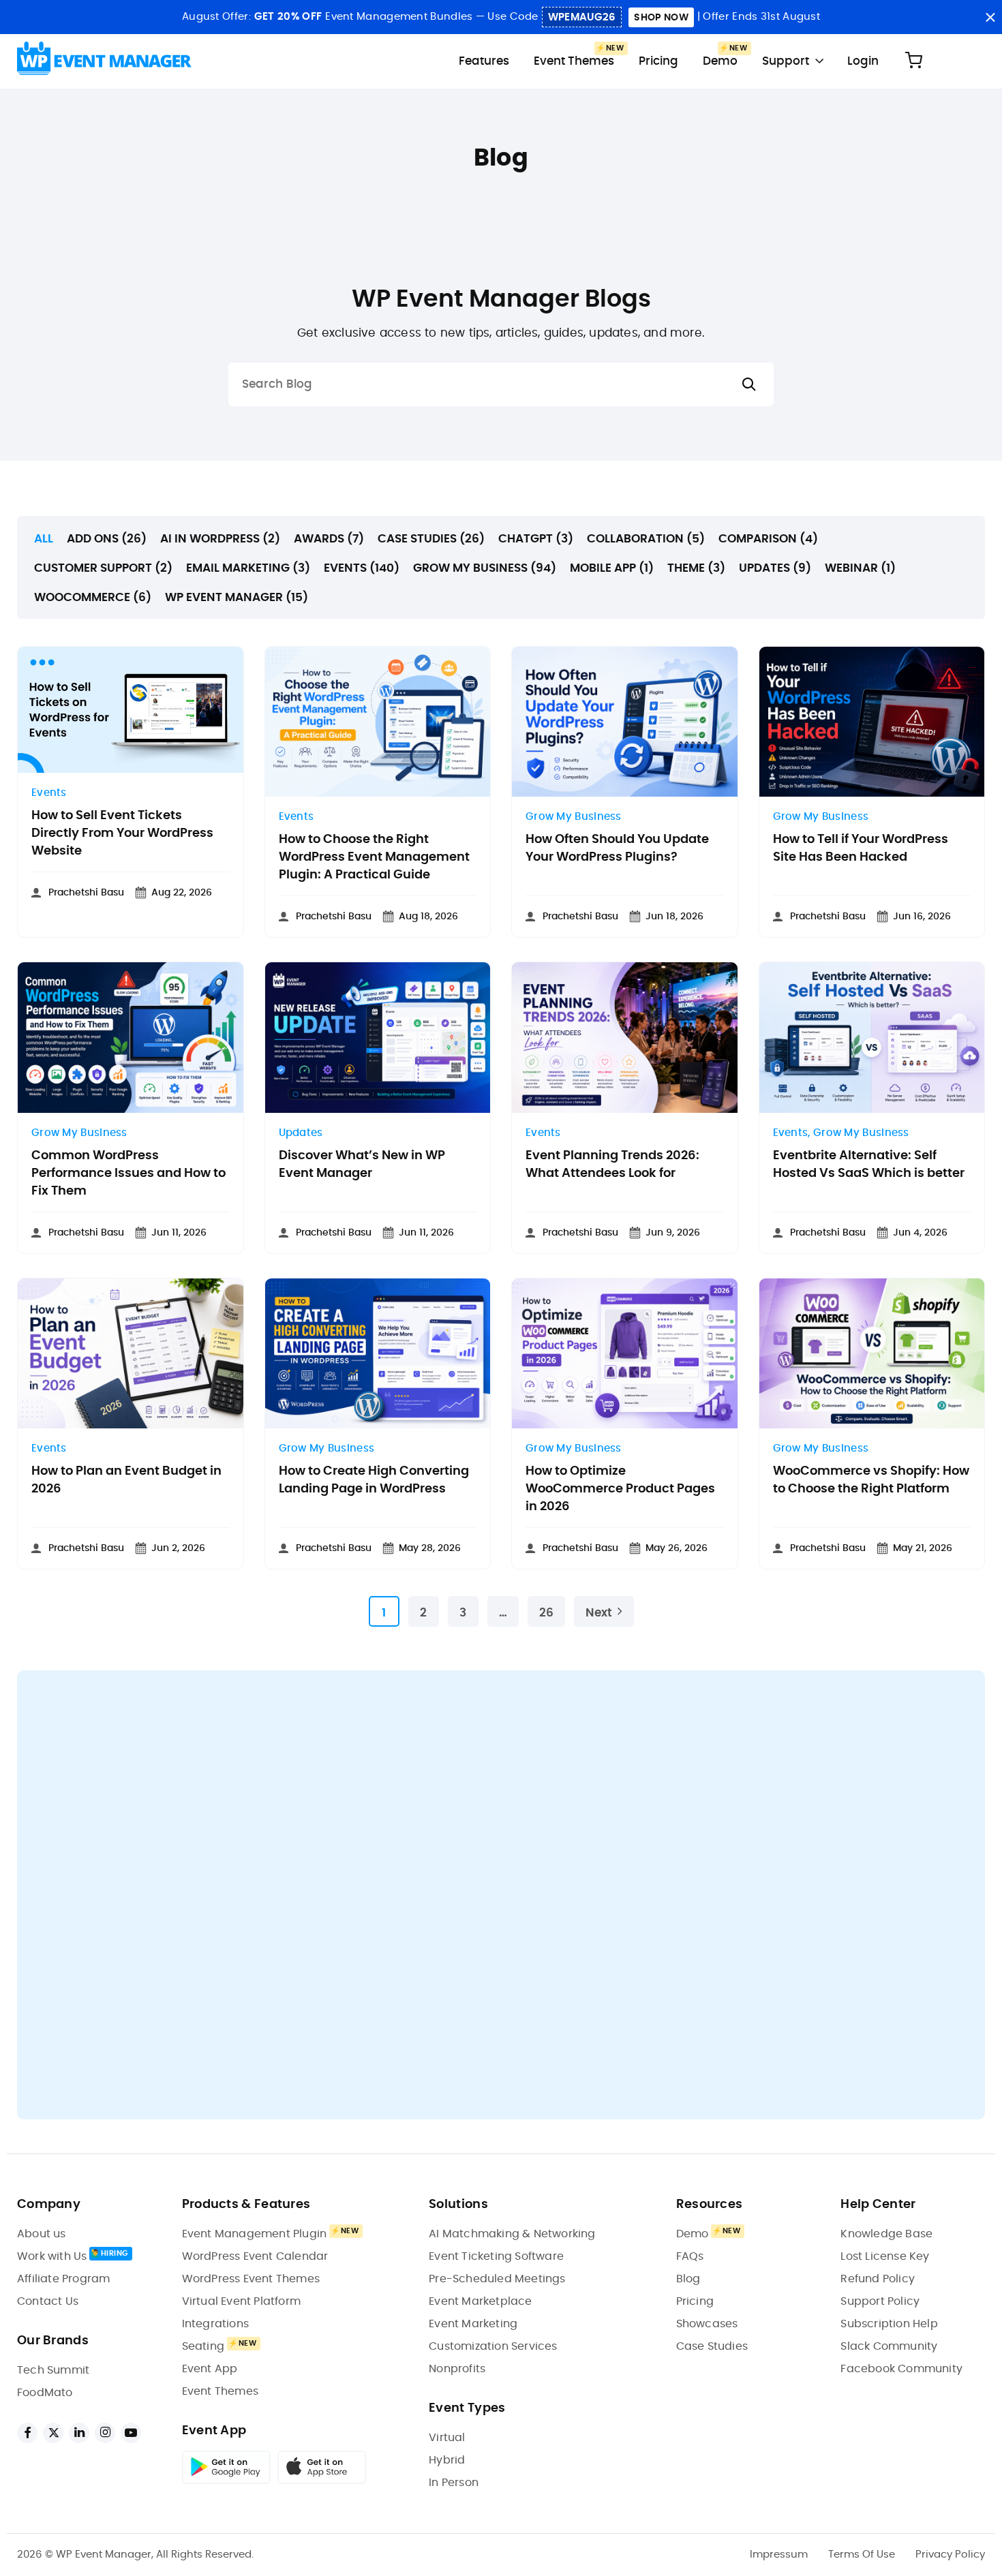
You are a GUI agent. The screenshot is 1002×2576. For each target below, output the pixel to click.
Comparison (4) (768, 539)
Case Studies (712, 2346)
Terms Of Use (862, 2555)
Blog (688, 2279)
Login (863, 61)
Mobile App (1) (612, 568)
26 (546, 1613)
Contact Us (48, 2301)
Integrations (215, 2324)
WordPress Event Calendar (255, 2256)
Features (484, 61)
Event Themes (574, 61)
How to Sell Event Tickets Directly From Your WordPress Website (122, 833)
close (990, 17)
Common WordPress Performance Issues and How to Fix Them (128, 1174)
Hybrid (447, 2460)
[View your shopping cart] (913, 61)
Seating (203, 2346)
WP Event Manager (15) (237, 597)
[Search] (749, 385)
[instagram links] (105, 2433)
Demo (720, 61)
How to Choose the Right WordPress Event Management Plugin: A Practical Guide (374, 857)
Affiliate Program (63, 2279)
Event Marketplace (480, 2301)
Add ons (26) (107, 539)
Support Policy (880, 2301)
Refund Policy (878, 2279)
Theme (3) (696, 568)
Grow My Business (574, 817)
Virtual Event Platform (241, 2301)
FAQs (690, 2256)
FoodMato (45, 2393)
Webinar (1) (860, 568)
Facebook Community (901, 2369)
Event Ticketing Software (496, 2256)
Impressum (779, 2555)
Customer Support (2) (103, 568)
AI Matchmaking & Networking (512, 2234)
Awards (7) (329, 539)
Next (599, 1613)
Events (49, 793)
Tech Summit (53, 2370)
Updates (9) (775, 568)
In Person (454, 2483)
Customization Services (493, 2346)
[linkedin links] (79, 2433)
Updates (301, 1133)
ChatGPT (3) (536, 539)
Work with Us (52, 2256)
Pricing (658, 61)
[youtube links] (131, 2433)
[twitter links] (53, 2433)
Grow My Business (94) (485, 568)
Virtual (447, 2438)
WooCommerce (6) (93, 597)
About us (42, 2234)
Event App (210, 2369)
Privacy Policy (950, 2555)
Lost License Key (885, 2256)
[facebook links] (27, 2433)
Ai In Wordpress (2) (220, 539)
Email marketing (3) (248, 568)
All (44, 539)
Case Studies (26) (431, 539)
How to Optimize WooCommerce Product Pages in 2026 (620, 1489)
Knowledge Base (886, 2234)
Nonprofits (457, 2369)
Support (786, 61)
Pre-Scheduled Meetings (497, 2279)
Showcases (707, 2324)
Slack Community (889, 2346)
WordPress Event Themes (251, 2279)
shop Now (661, 18)
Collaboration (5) (646, 539)
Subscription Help (889, 2324)
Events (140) (362, 568)
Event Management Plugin (255, 2234)
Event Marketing (473, 2324)
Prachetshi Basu (86, 893)
